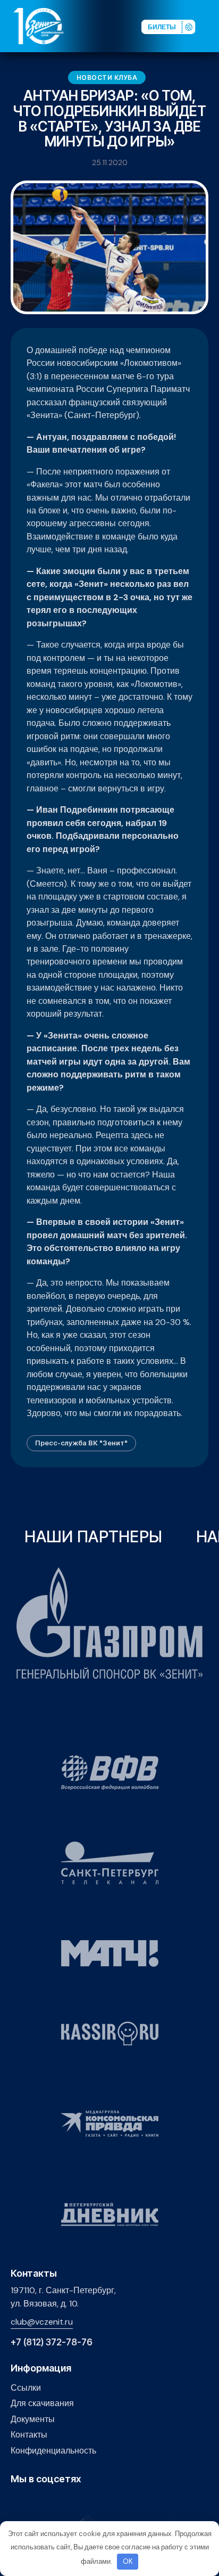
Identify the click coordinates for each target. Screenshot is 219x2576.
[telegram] (66, 2502)
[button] (210, 26)
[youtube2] (33, 2502)
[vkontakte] (17, 2502)
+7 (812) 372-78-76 (52, 2342)
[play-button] (50, 2502)
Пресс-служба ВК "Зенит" (81, 1443)
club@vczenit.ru (42, 2322)
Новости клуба (107, 77)
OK (128, 2561)
